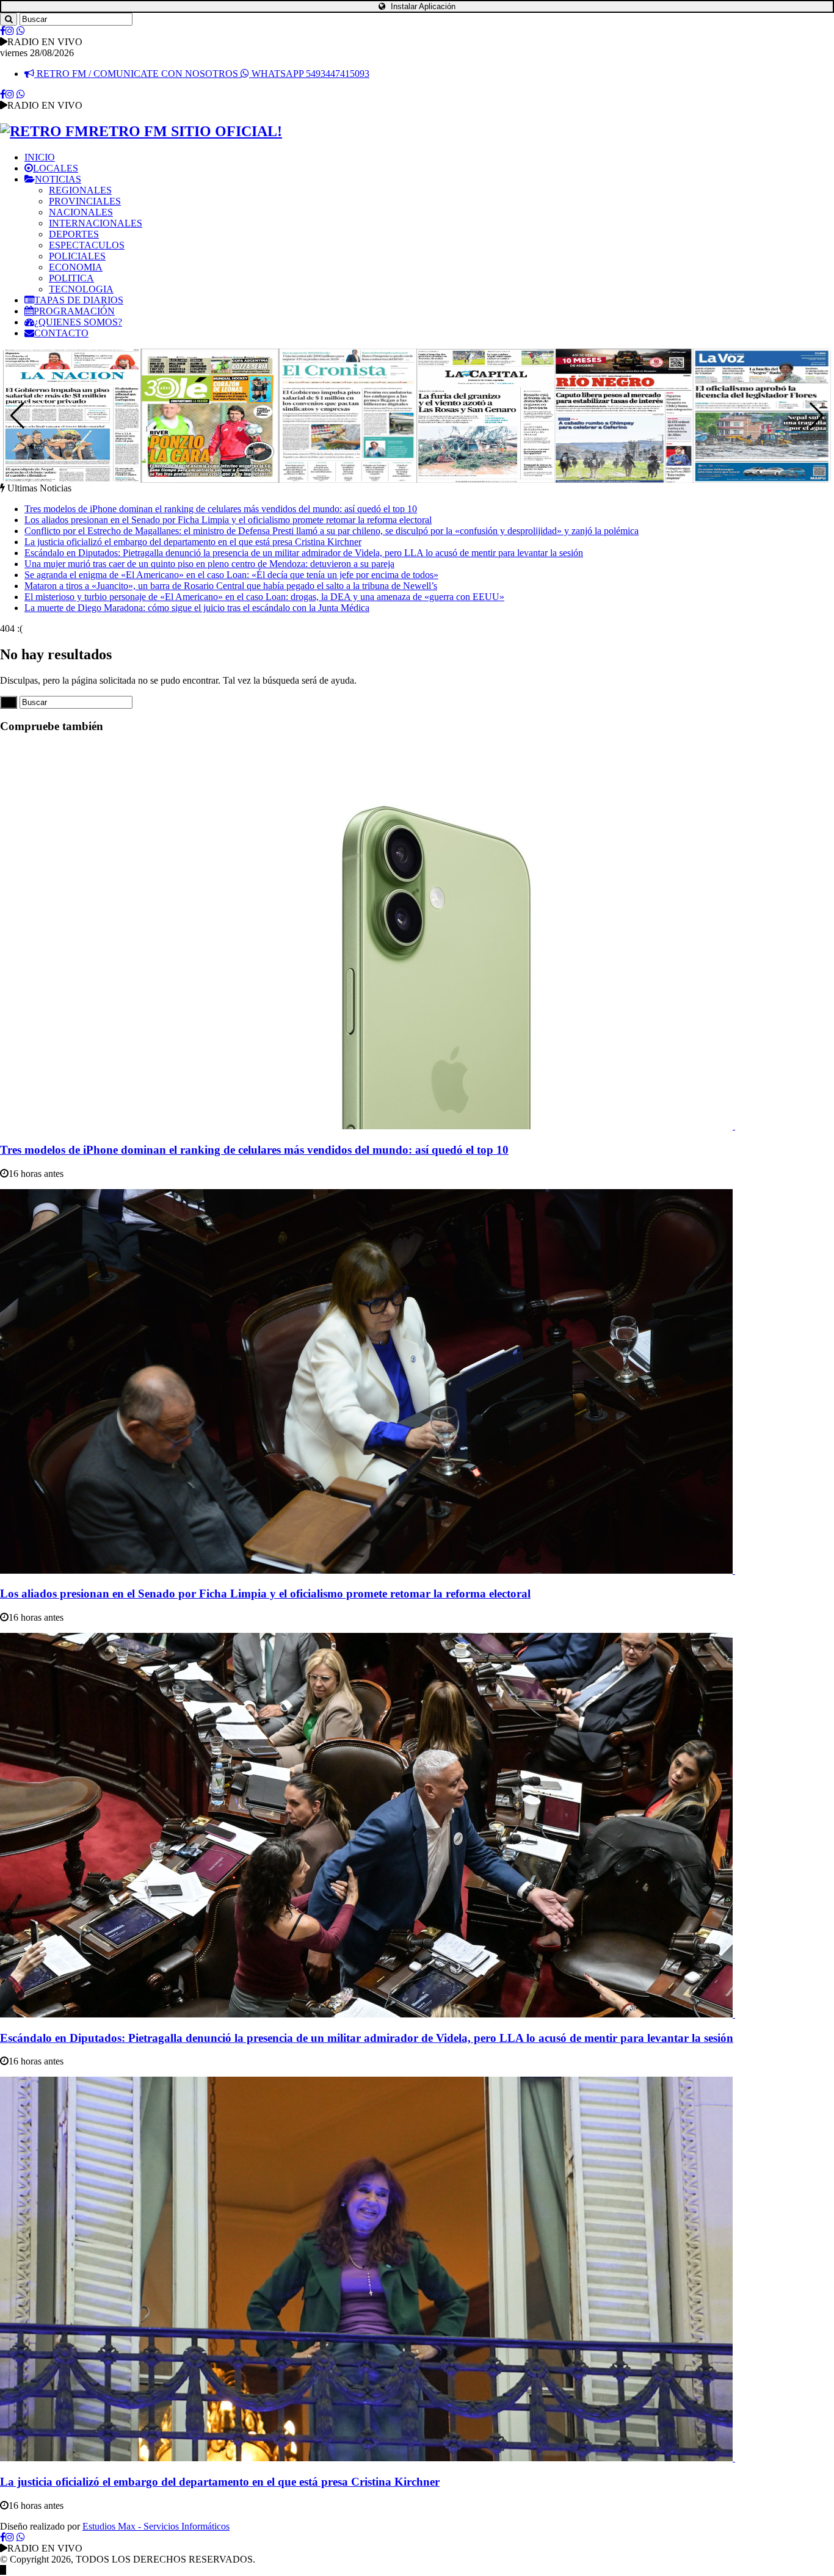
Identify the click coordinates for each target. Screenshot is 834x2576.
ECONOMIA (76, 267)
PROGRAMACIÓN (74, 311)
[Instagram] (10, 31)
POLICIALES (77, 256)
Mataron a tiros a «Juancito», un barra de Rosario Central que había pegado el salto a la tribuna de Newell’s (231, 586)
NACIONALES (81, 212)
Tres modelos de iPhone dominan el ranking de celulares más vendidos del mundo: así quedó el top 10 (221, 509)
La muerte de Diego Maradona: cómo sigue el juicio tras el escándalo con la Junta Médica (197, 608)
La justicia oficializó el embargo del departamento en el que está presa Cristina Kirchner (193, 542)
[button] (817, 416)
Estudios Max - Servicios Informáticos (156, 2526)
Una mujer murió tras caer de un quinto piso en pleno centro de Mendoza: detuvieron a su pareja (209, 564)
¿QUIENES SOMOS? (78, 322)
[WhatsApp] (21, 31)
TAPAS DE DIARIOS (79, 300)
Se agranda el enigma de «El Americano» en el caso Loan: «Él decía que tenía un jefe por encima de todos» (231, 575)
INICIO (40, 157)
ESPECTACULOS (87, 245)
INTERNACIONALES (96, 223)
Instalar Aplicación (422, 6)
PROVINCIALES (85, 201)
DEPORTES (74, 234)
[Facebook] (3, 31)
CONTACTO (61, 333)
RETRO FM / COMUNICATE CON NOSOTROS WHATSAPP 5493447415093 (202, 74)
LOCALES (56, 168)
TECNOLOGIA (81, 289)
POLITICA (71, 278)
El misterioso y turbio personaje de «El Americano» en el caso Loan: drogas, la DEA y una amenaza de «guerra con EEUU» (264, 597)
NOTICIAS (58, 179)
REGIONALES (80, 190)
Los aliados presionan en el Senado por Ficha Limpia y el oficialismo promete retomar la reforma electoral (228, 520)
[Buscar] (9, 19)
